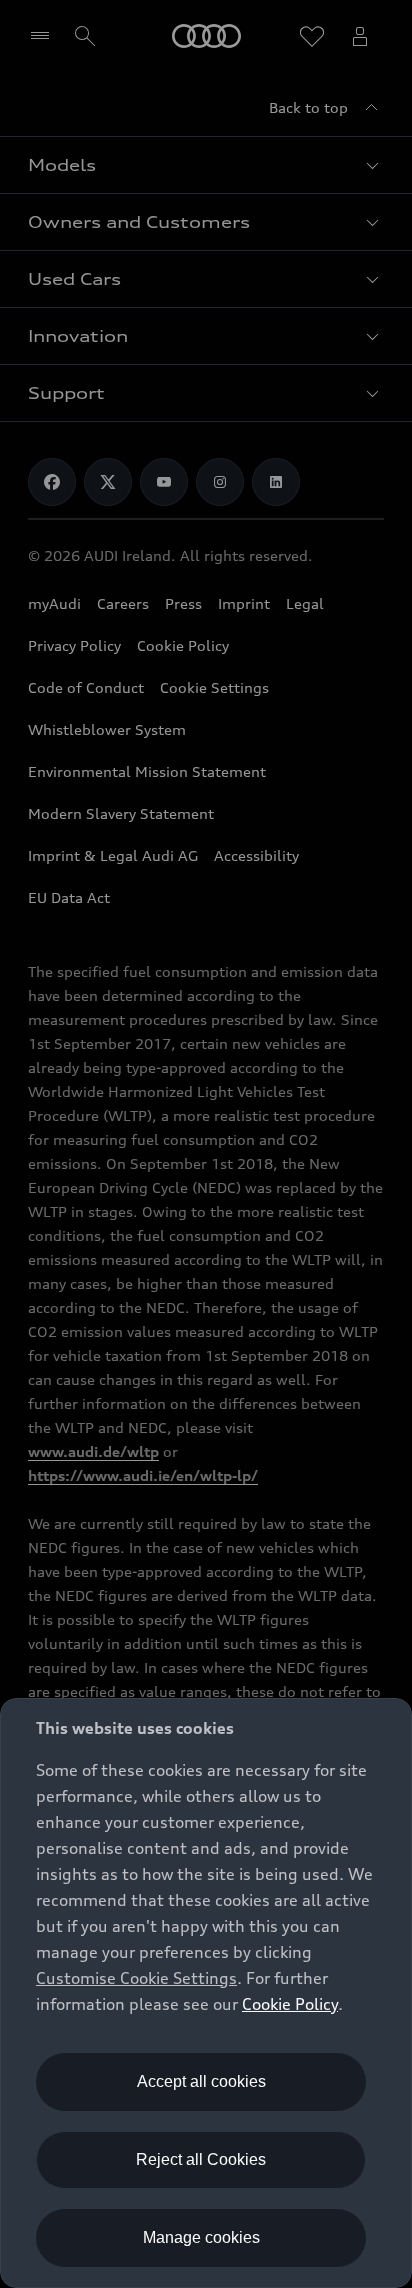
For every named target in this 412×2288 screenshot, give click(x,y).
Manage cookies (201, 2237)
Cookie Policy (290, 2004)
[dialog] (206, 1993)
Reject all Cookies (201, 2159)
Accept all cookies (201, 2081)
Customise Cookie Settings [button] (136, 1978)
